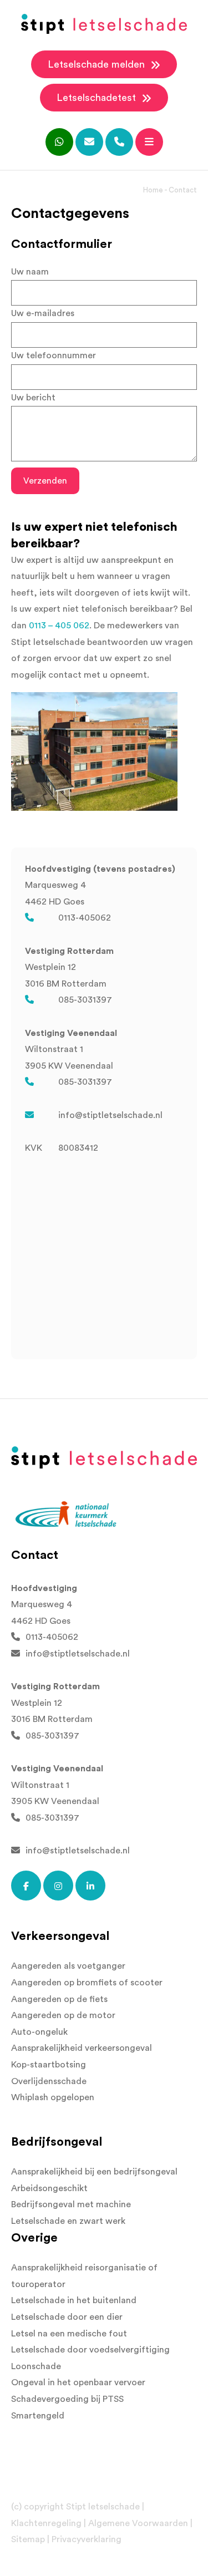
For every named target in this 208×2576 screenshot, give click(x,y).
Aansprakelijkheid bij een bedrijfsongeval (94, 2172)
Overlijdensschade (49, 2081)
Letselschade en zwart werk (68, 2221)
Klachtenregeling (46, 2523)
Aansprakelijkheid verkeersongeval (82, 2048)
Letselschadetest (98, 98)
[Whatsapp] (59, 142)
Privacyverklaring (87, 2539)
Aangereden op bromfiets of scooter (87, 1983)
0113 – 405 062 (59, 626)
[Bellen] (119, 142)
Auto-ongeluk (39, 2032)
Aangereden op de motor (63, 2015)
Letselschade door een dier (67, 2317)
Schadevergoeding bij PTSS (67, 2399)
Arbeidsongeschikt (49, 2188)
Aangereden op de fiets (59, 1999)
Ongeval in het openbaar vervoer (78, 2382)
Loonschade (36, 2366)
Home (153, 190)
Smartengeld (38, 2416)
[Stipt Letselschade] (104, 24)
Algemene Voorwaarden (138, 2523)
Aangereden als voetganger (68, 1966)
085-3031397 (85, 1000)
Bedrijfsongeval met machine (71, 2204)
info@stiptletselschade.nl (110, 1115)
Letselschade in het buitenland (74, 2300)
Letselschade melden (98, 64)
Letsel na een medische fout (69, 2334)
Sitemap (28, 2539)
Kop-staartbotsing (49, 2065)
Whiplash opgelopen (53, 2097)
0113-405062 (85, 918)
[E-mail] (89, 142)
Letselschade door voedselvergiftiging (90, 2350)
